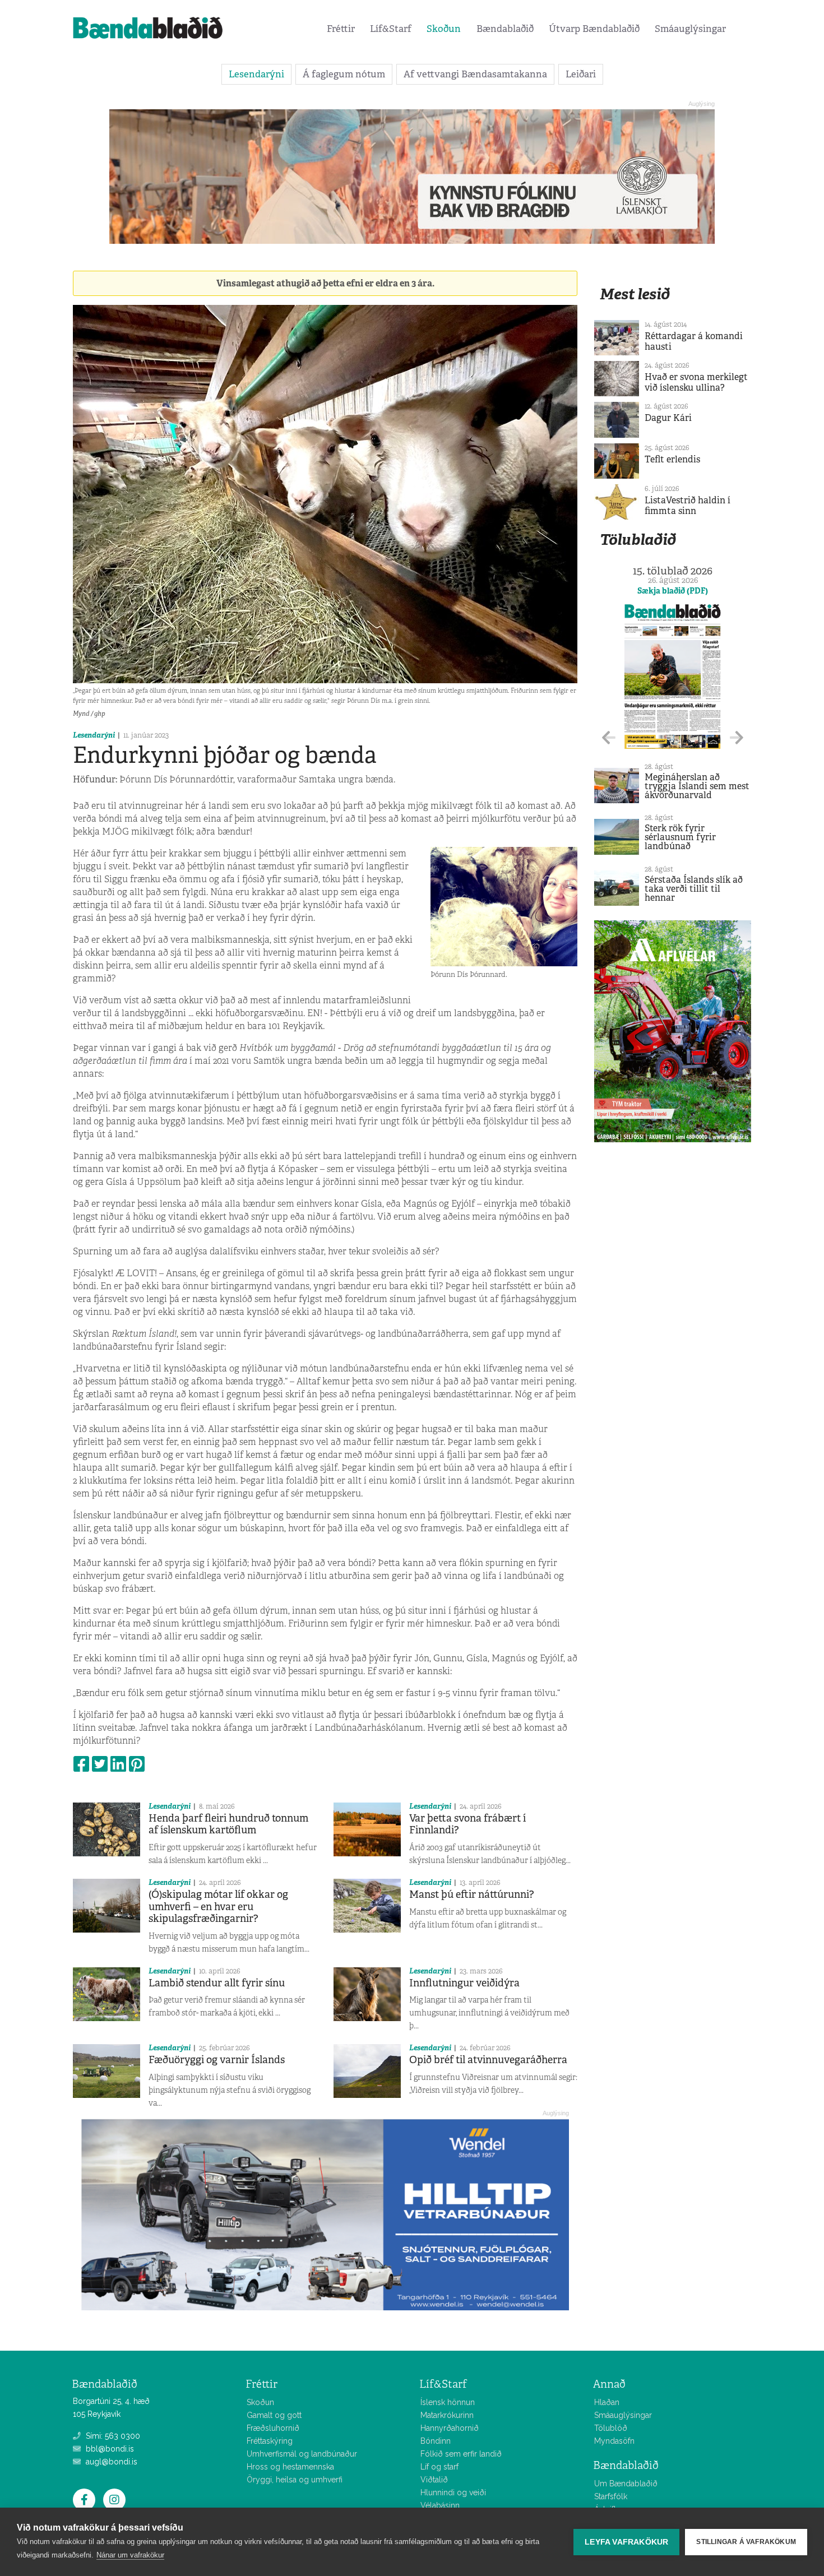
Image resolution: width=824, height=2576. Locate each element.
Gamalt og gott (274, 2415)
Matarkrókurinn (447, 2415)
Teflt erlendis (672, 459)
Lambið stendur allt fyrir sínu (217, 1983)
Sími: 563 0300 (112, 2436)
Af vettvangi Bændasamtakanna (475, 74)
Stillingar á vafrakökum (746, 2542)
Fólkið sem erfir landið (461, 2454)
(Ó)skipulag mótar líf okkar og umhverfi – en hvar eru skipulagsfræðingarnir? (218, 1906)
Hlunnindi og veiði (453, 2492)
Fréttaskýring (270, 2441)
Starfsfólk (611, 2496)
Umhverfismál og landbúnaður (302, 2454)
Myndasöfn (614, 2441)
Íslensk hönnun (448, 2402)
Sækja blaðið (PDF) (673, 591)
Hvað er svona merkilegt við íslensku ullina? (696, 382)
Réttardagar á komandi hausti (694, 341)
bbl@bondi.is (109, 2449)
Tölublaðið (638, 539)
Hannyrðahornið (450, 2428)
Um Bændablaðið (626, 2484)
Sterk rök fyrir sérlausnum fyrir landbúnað (680, 837)
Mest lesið (635, 294)
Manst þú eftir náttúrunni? (472, 1894)
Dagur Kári (668, 418)
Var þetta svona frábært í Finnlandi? (467, 1824)
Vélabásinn (440, 2505)
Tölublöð (611, 2428)
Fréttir (341, 29)
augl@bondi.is (110, 2462)
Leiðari (581, 74)
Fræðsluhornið (273, 2428)
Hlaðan (607, 2402)
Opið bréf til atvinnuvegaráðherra (488, 2060)
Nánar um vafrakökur (130, 2555)
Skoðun (444, 29)
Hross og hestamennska (290, 2467)
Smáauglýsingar (690, 29)
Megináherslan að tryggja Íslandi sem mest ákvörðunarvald (697, 786)
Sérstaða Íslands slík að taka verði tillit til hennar (694, 889)
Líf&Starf (391, 29)
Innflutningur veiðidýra (464, 1983)
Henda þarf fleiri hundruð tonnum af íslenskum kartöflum (228, 1824)
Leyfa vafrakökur (626, 2542)
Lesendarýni (256, 74)
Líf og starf (439, 2467)
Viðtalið (434, 2480)
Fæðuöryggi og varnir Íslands (217, 2060)
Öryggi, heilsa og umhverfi (295, 2480)
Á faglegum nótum (344, 74)
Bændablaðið (505, 29)
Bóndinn (436, 2441)
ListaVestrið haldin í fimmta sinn (688, 506)
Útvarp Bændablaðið (594, 29)
